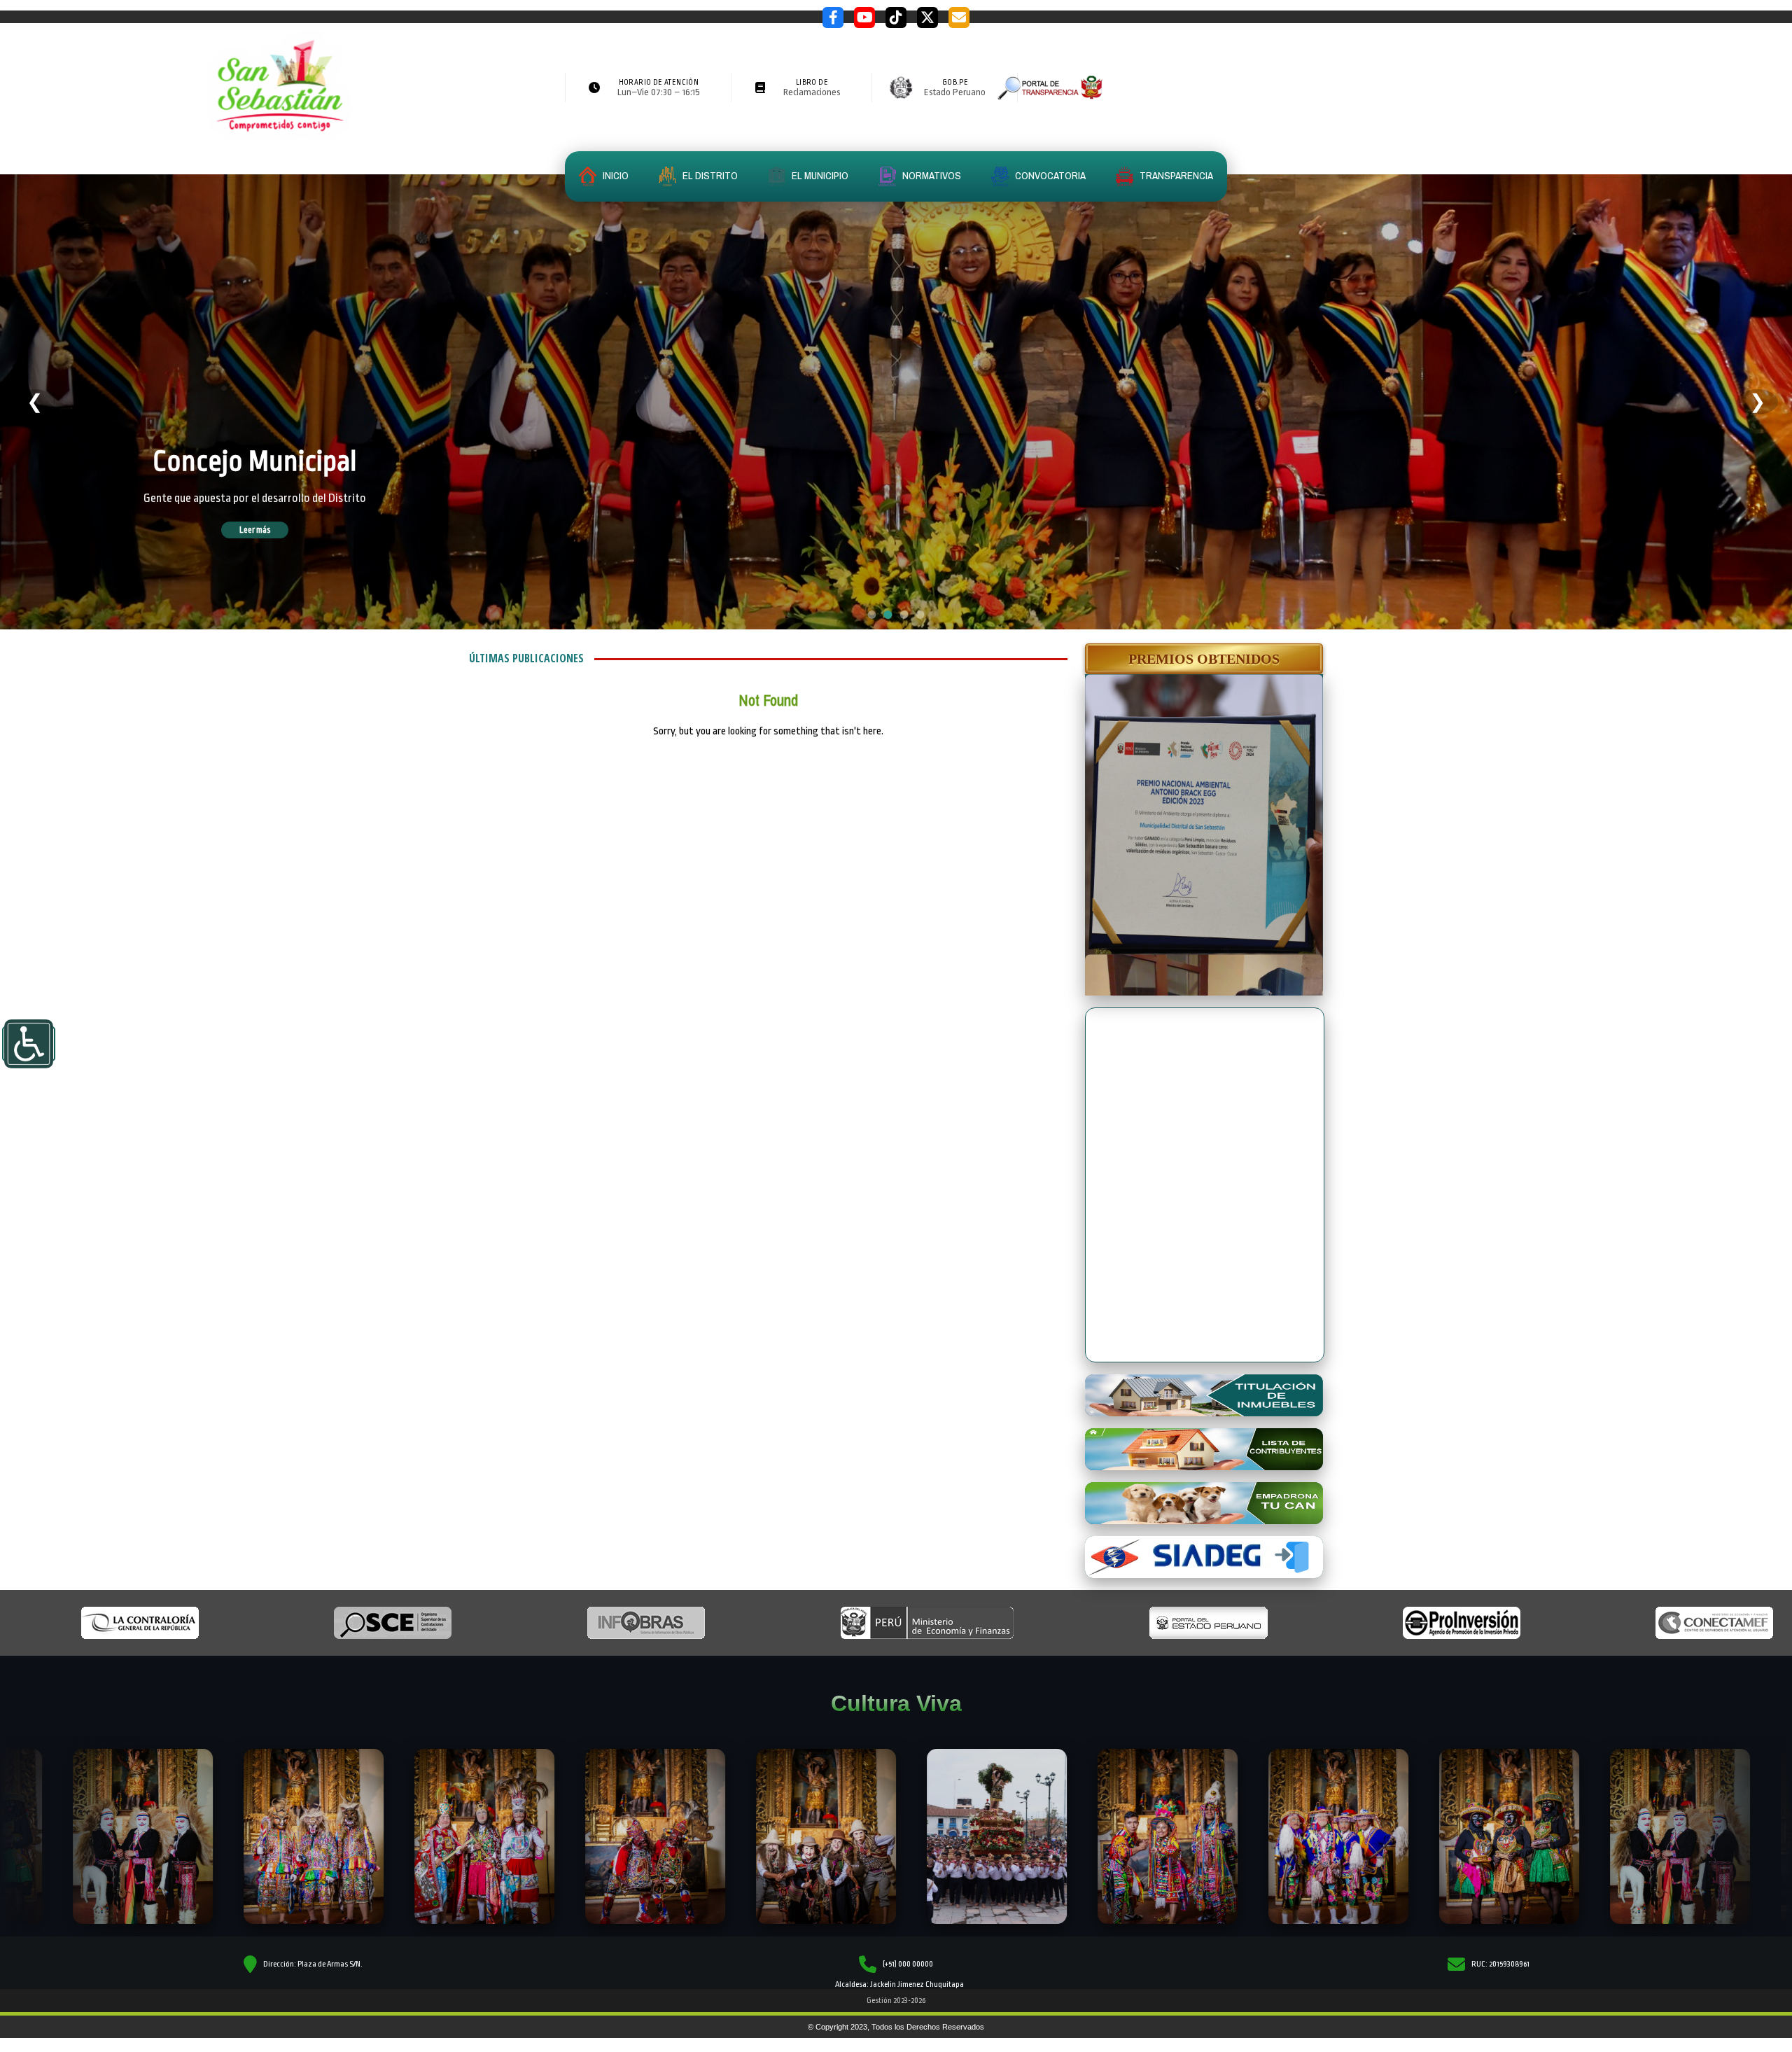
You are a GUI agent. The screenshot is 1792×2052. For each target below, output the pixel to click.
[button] (1204, 659)
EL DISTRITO (709, 175)
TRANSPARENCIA (1175, 175)
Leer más (274, 530)
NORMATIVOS (931, 175)
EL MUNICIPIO (819, 175)
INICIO (615, 175)
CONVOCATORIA (1049, 175)
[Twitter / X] (927, 18)
